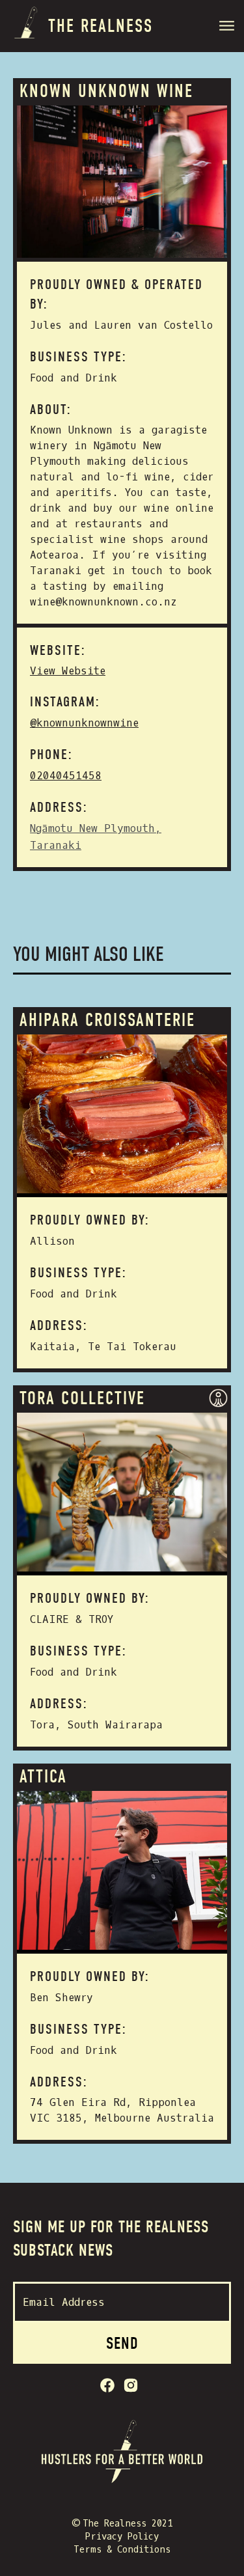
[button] (228, 28)
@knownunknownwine (84, 723)
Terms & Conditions (122, 2550)
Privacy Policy (122, 2537)
